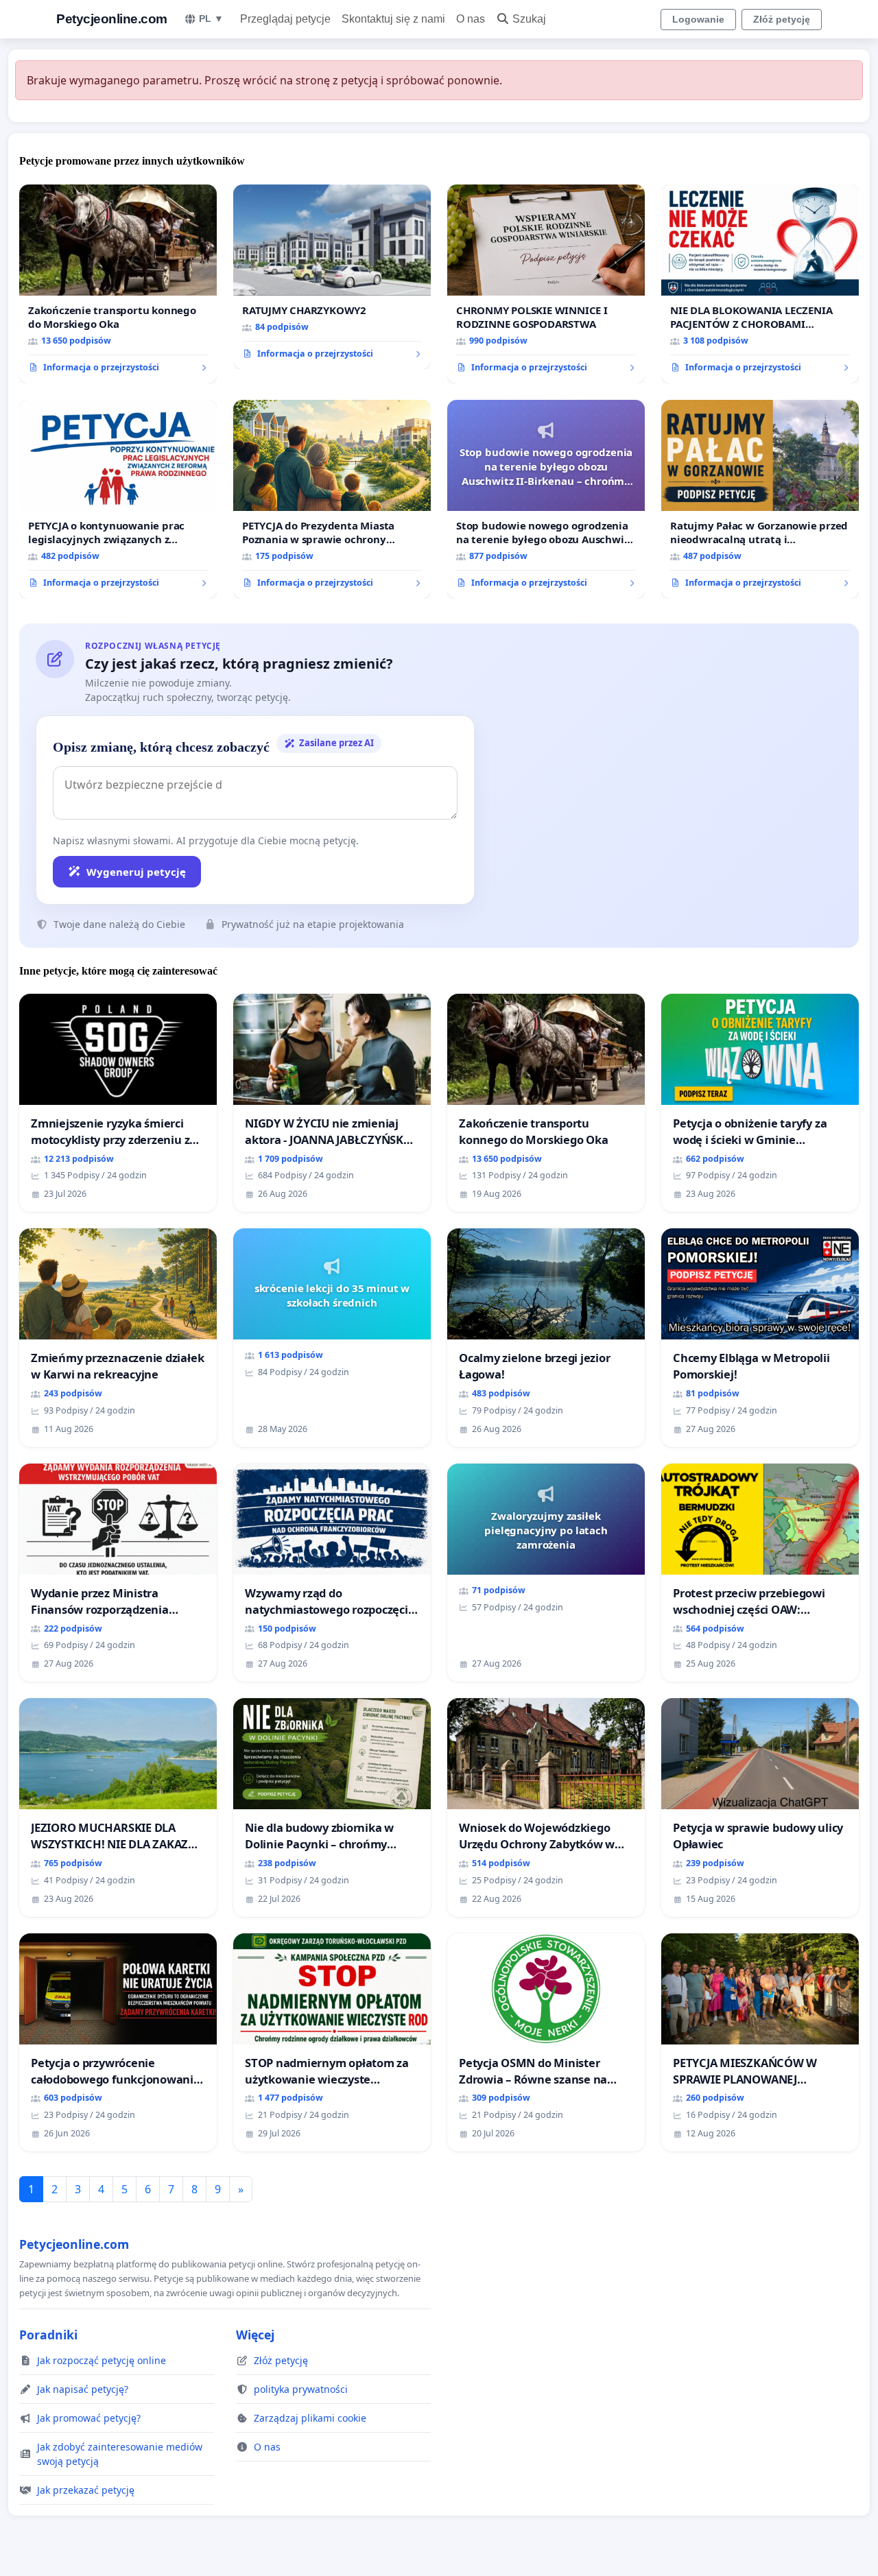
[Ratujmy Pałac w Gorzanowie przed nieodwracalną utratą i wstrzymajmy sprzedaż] (760, 499)
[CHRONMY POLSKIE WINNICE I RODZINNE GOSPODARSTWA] (546, 284)
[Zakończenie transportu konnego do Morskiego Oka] (118, 284)
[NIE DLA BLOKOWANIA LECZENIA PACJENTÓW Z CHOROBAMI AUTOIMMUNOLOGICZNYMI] (760, 284)
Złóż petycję (782, 19)
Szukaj (529, 19)
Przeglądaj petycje (285, 19)
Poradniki (48, 2335)
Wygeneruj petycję (136, 872)
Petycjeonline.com (112, 19)
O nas (471, 19)
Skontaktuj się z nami (393, 19)
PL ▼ (211, 19)
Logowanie (698, 19)
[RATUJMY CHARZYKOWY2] (332, 277)
